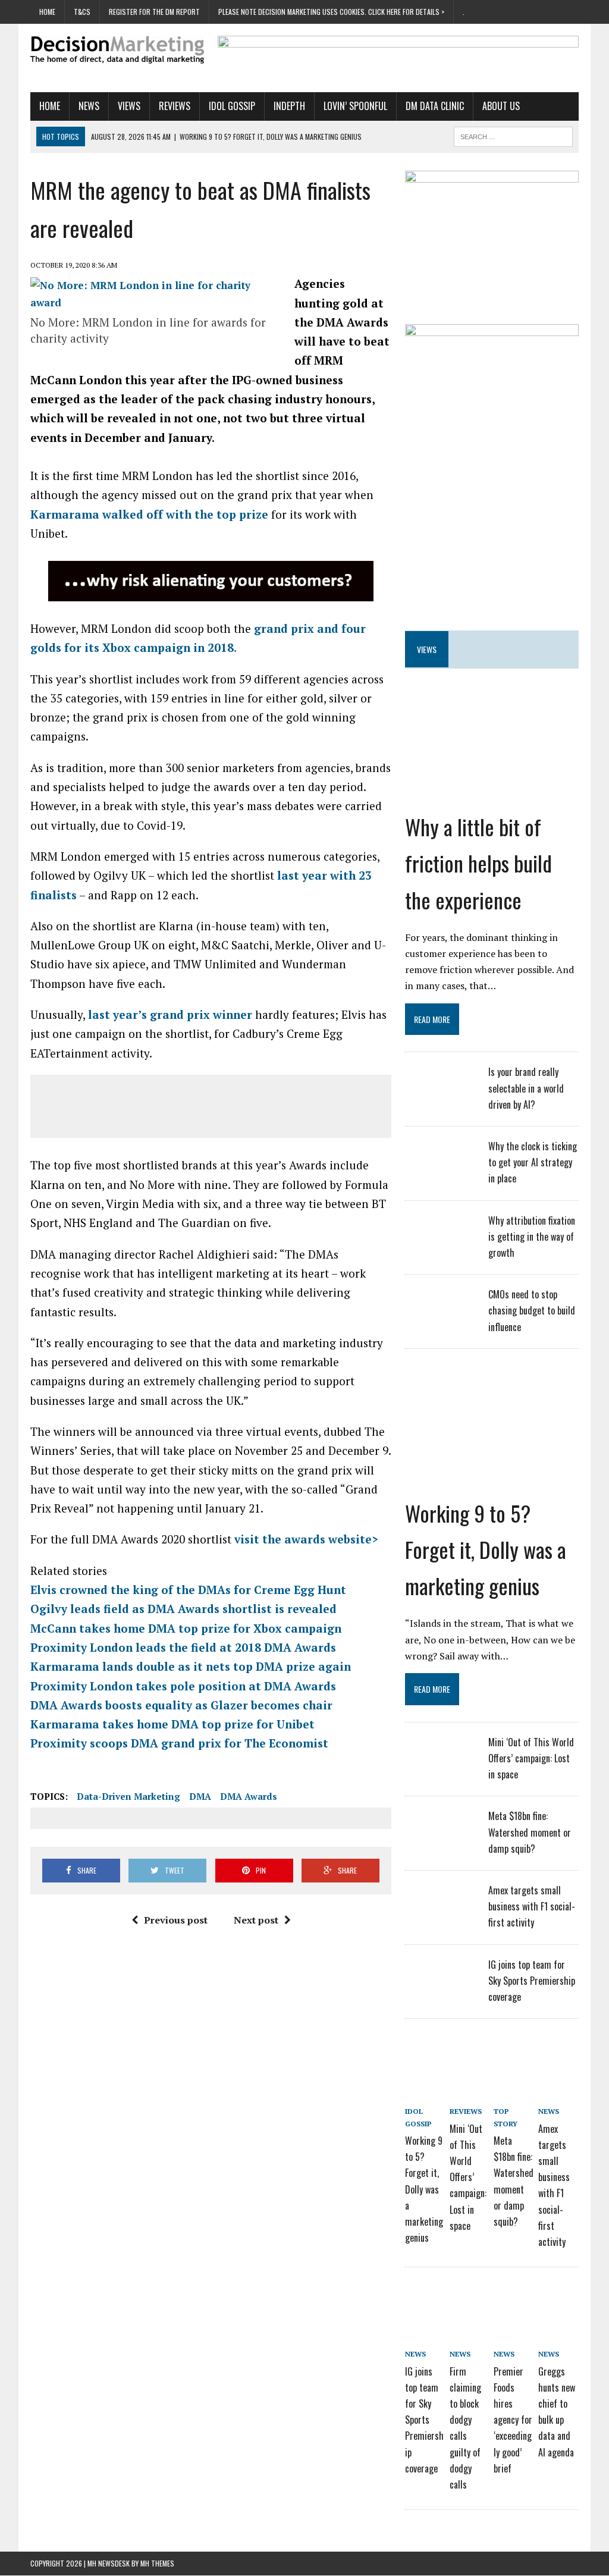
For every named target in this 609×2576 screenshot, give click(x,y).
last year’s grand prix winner (170, 1014)
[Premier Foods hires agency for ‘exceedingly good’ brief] (514, 2299)
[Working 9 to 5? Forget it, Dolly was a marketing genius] (492, 1456)
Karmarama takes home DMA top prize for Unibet (172, 1724)
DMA (200, 1796)
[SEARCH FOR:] (513, 135)
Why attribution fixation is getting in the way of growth (532, 1237)
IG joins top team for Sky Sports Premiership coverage (532, 1981)
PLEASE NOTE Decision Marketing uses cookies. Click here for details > (331, 12)
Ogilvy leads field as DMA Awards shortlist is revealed (183, 1609)
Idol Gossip (232, 106)
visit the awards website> (308, 1539)
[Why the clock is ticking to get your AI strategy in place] (441, 1170)
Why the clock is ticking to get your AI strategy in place (533, 1162)
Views (129, 106)
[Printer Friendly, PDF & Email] (64, 1773)
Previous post (176, 1920)
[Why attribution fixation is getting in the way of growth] (441, 1244)
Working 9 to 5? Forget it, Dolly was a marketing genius (486, 1549)
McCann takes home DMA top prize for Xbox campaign (186, 1628)
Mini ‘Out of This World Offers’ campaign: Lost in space (531, 1758)
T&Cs (82, 12)
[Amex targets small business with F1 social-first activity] (441, 1914)
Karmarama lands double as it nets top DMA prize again (191, 1666)
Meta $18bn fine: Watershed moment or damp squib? (530, 1832)
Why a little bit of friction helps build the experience (478, 863)
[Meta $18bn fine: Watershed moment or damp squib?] (441, 1840)
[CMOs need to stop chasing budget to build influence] (441, 1318)
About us (501, 106)
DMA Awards (249, 1796)
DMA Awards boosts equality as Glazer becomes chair (181, 1705)
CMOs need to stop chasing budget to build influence (532, 1310)
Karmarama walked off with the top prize (149, 514)
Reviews (175, 106)
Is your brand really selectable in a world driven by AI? (526, 1088)
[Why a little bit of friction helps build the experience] (492, 770)
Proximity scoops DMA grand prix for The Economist (179, 1743)
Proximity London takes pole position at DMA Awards (183, 1686)
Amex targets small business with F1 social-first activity (532, 1906)
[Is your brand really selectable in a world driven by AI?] (441, 1096)
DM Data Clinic (435, 106)
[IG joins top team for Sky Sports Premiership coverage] (441, 1988)
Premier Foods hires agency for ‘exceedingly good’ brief (513, 2420)
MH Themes (157, 2563)
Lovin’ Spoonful (355, 106)
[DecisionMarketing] (117, 50)
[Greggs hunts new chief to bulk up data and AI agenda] (558, 2299)
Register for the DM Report (154, 12)
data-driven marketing (128, 1796)
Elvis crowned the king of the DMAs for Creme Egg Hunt (188, 1590)
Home (47, 12)
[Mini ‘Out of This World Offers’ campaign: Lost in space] (441, 1766)
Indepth (289, 106)
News (89, 106)
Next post (256, 1920)
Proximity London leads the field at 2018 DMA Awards (183, 1647)
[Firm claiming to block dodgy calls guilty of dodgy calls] (470, 2299)
